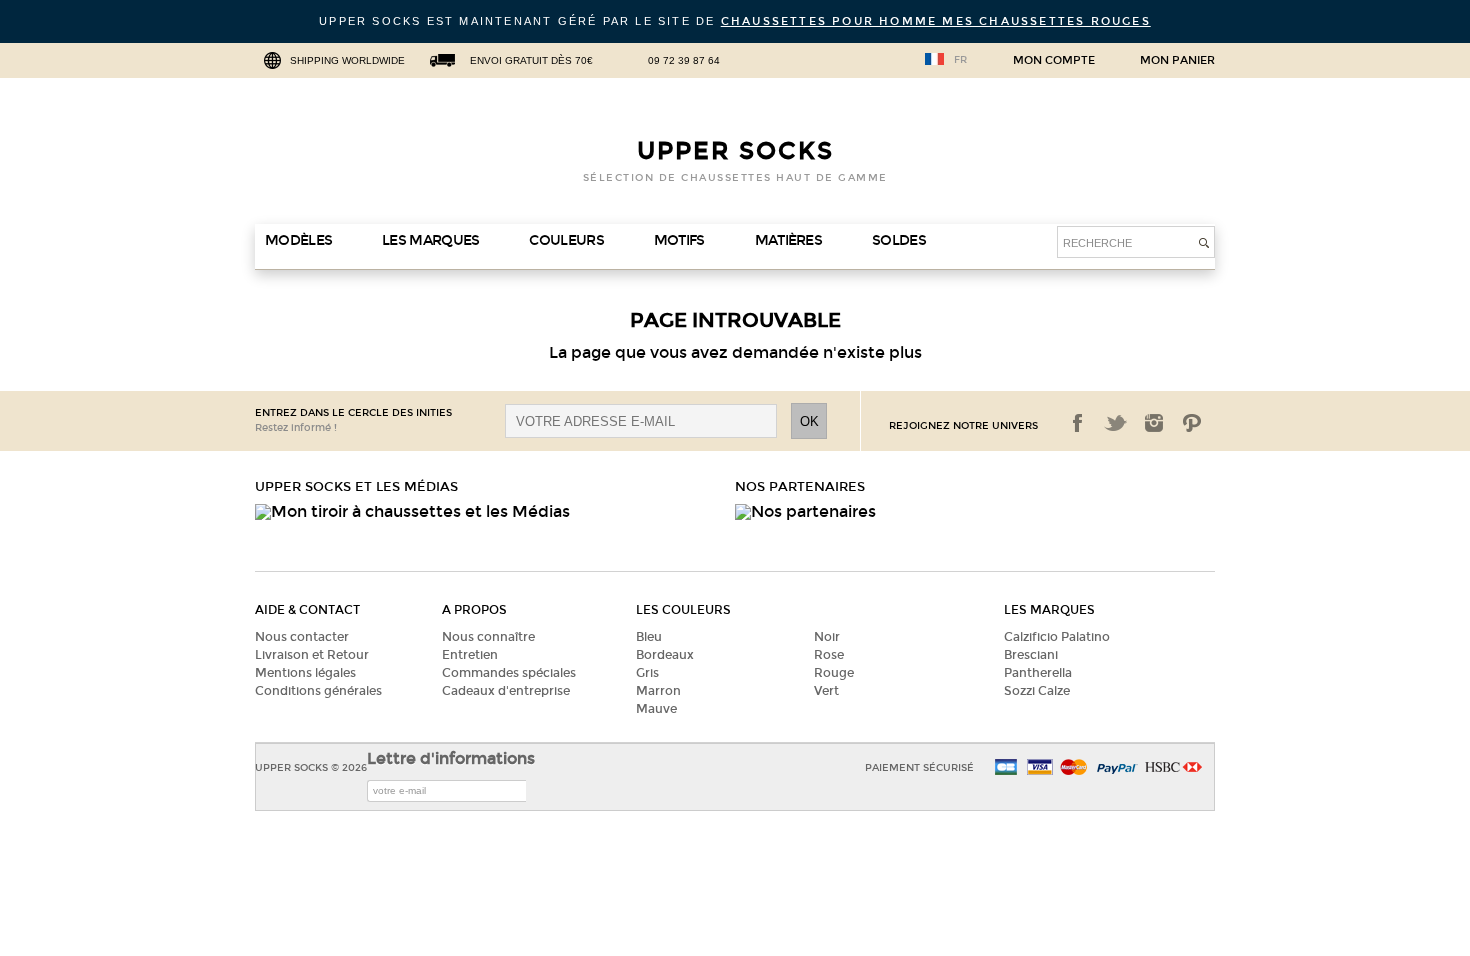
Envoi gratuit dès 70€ (531, 60)
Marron (658, 691)
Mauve (656, 709)
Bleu (649, 637)
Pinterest (1192, 423)
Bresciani (1031, 655)
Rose (829, 655)
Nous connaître (488, 637)
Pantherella (1038, 673)
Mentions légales (305, 673)
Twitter (1116, 423)
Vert (826, 691)
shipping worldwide (347, 60)
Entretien (470, 655)
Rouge (834, 673)
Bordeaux (665, 655)
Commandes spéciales (509, 673)
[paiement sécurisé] (1040, 768)
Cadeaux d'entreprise (506, 691)
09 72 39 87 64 (684, 60)
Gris (647, 673)
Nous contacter (302, 637)
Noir (827, 637)
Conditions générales (318, 691)
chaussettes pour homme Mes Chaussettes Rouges (936, 21)
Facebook (1078, 423)
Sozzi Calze (1037, 691)
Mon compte (1054, 61)
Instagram (1154, 423)
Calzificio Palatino (1057, 637)
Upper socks (735, 151)
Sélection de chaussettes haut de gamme (735, 178)
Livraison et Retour (312, 655)
